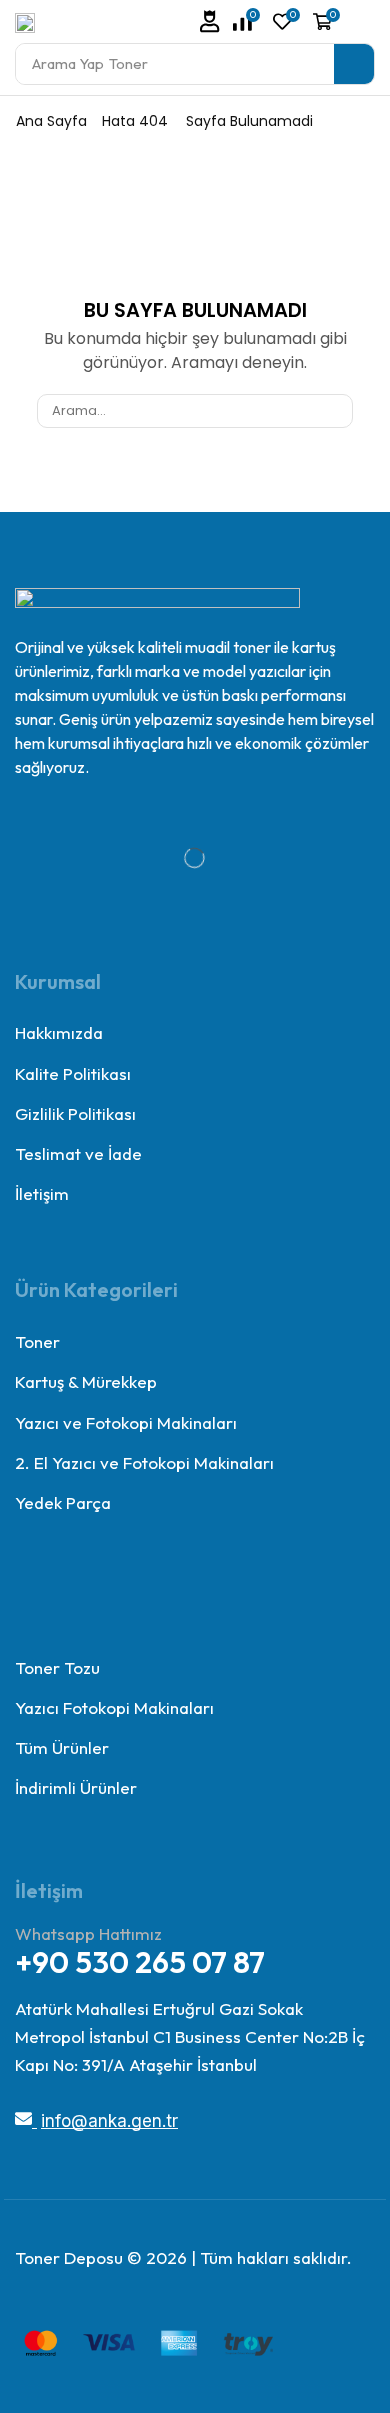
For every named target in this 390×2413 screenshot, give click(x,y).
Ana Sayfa (51, 121)
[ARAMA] (335, 411)
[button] (210, 21)
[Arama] (354, 64)
